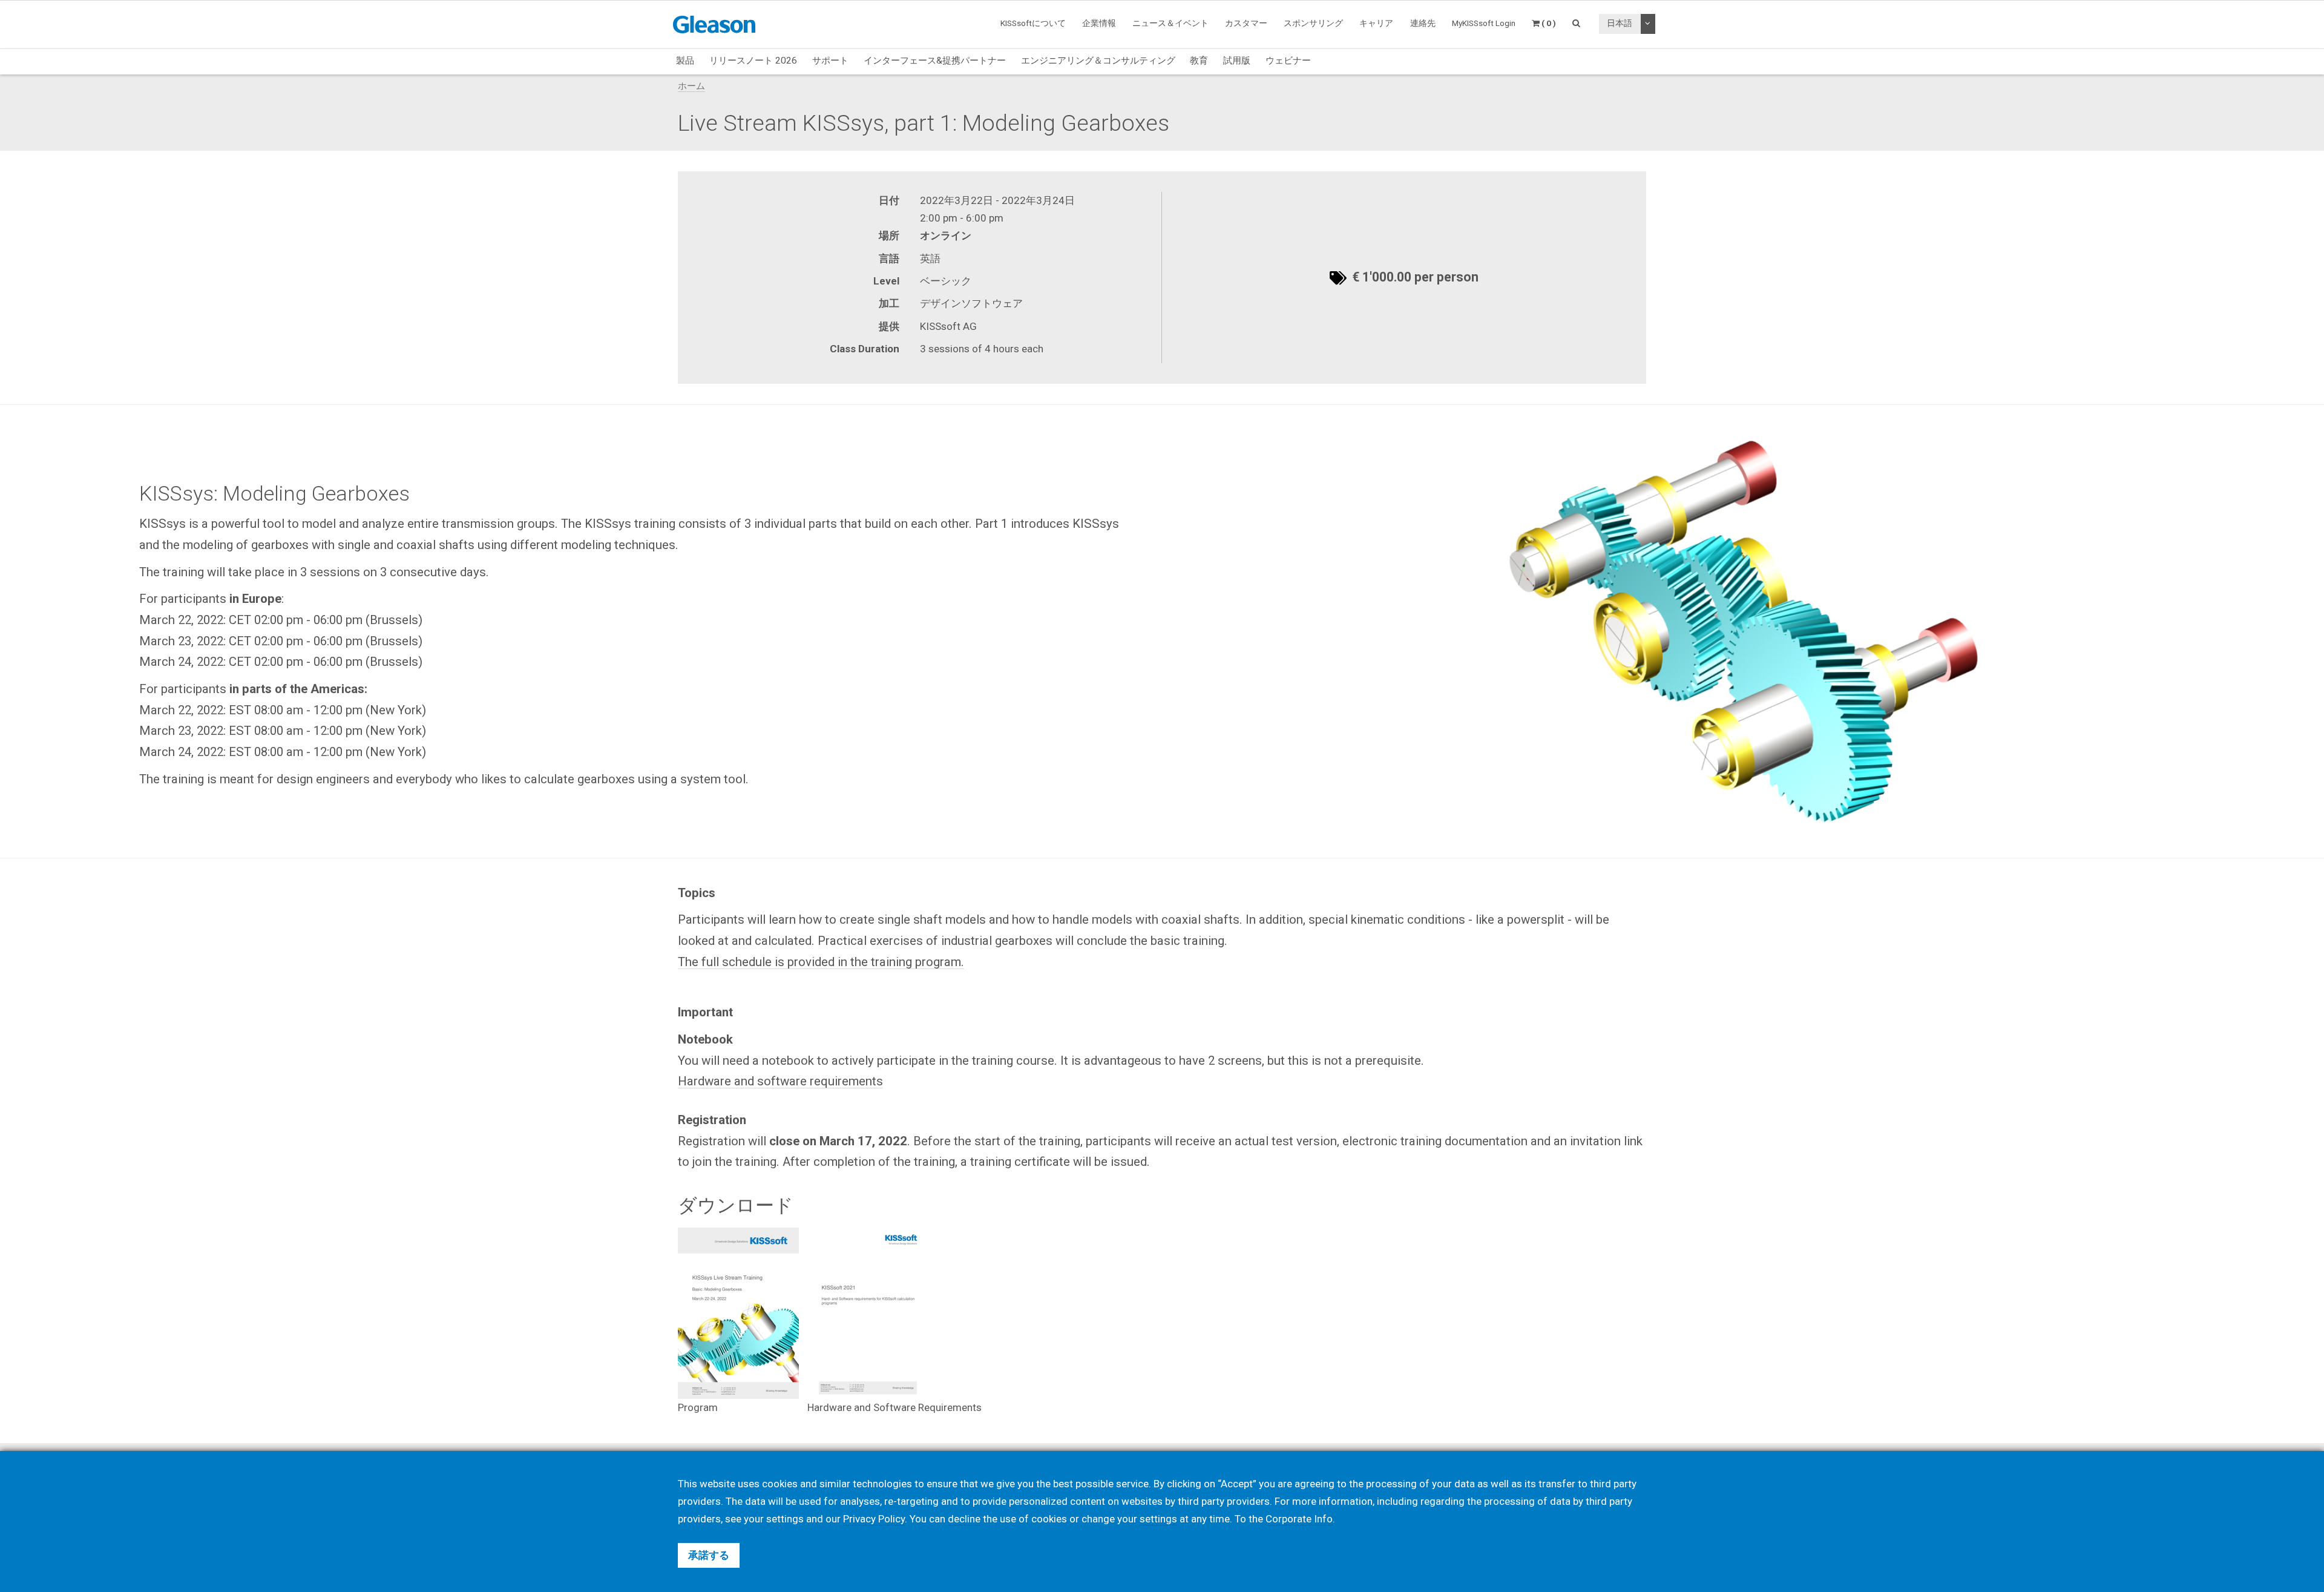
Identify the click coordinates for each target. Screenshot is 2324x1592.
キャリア (1376, 23)
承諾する (709, 1555)
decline (964, 1519)
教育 (1199, 61)
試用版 (1237, 61)
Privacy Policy (874, 1519)
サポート (830, 61)
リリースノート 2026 (753, 61)
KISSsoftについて (1033, 23)
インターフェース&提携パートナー (935, 61)
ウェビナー (1288, 61)
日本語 (1620, 23)
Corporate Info (1299, 1519)
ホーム (691, 86)
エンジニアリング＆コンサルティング (1098, 61)
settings (1158, 1519)
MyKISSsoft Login (1484, 23)
